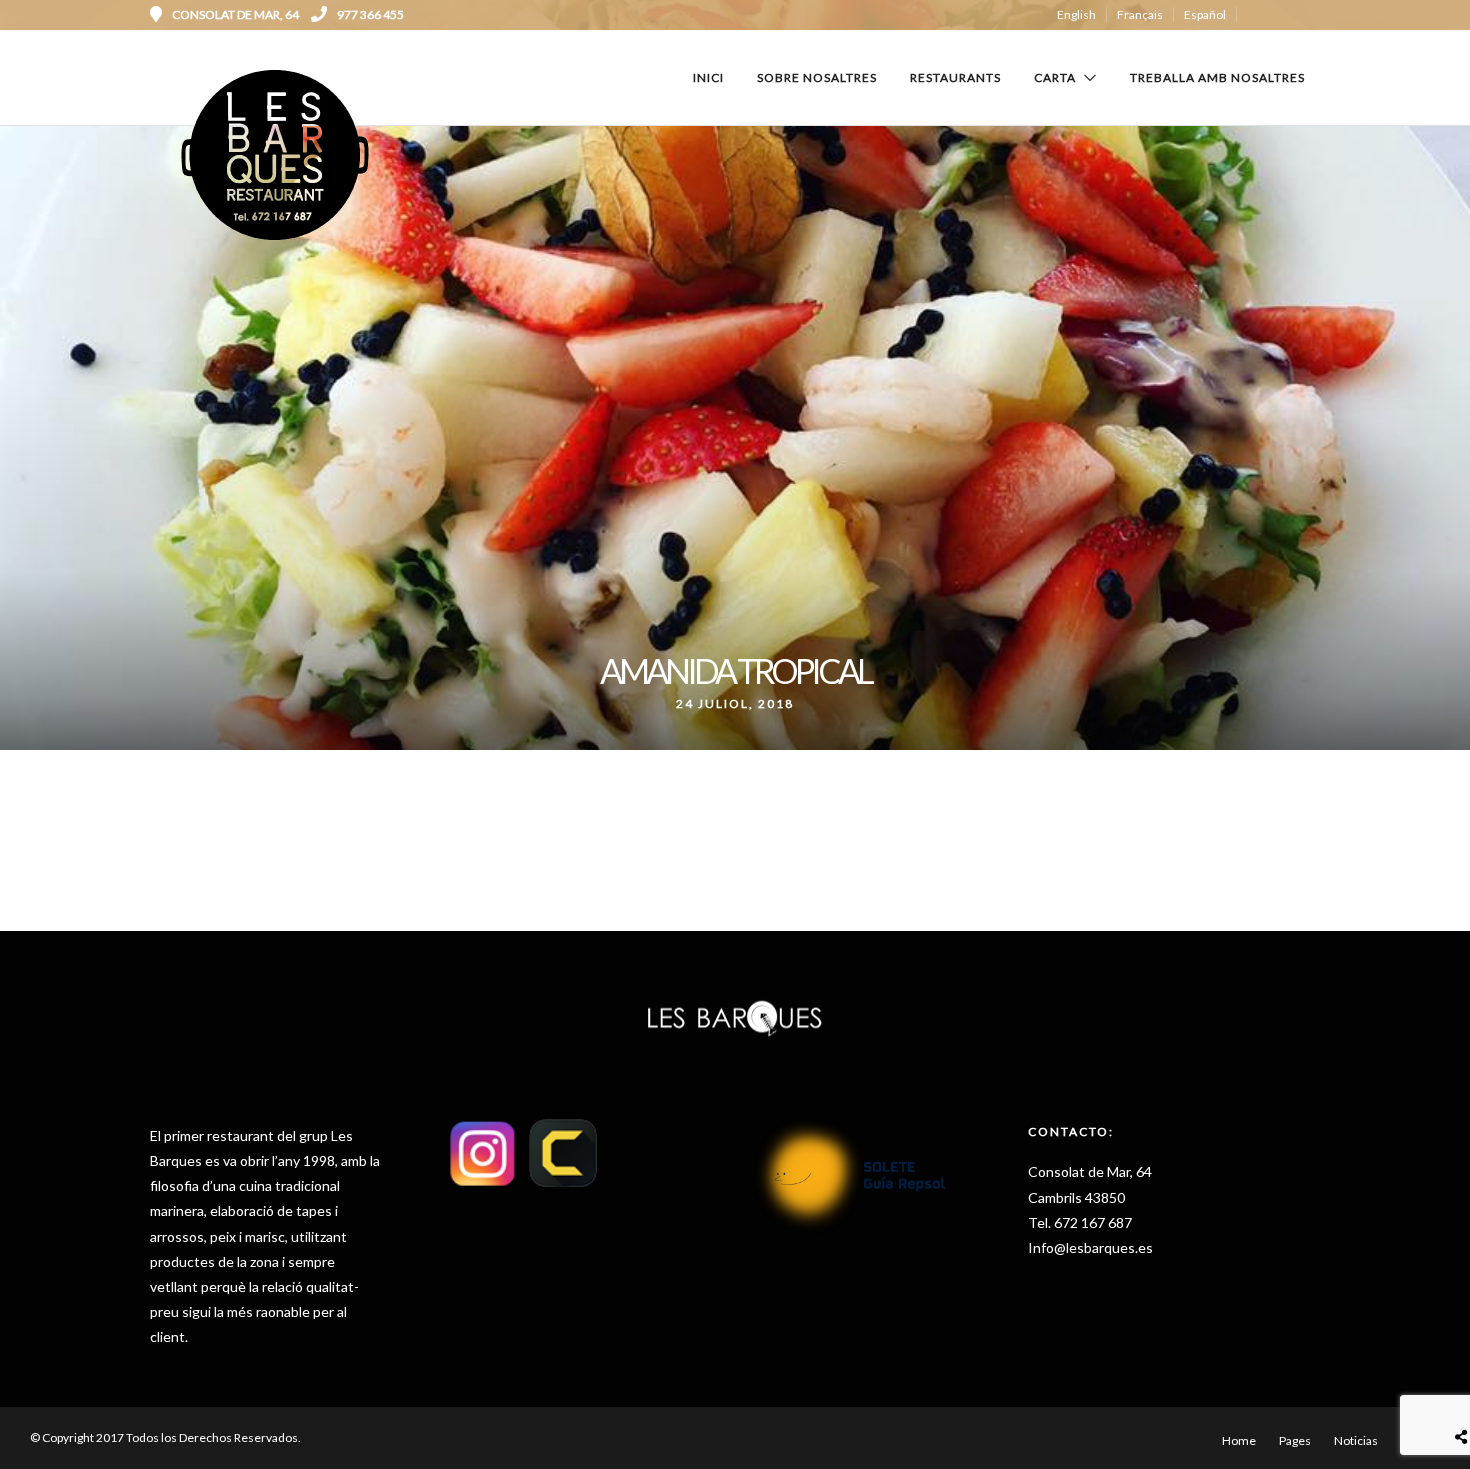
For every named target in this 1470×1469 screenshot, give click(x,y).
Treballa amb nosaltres (1217, 77)
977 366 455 (370, 14)
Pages (1295, 1440)
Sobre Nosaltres (817, 77)
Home (1239, 1440)
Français (1140, 14)
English (1076, 14)
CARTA (1055, 77)
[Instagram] (1313, 15)
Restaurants (955, 77)
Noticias (1356, 1440)
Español (1205, 14)
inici (708, 77)
